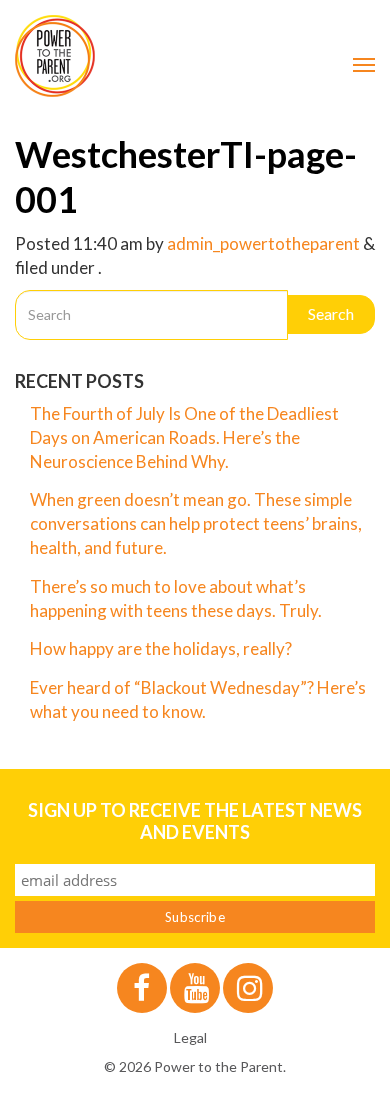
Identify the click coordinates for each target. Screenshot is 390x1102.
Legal (190, 1037)
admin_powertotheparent (263, 243)
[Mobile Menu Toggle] (364, 65)
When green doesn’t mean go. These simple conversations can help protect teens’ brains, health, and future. (196, 523)
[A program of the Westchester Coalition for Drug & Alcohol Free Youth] (195, 56)
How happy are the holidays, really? (161, 648)
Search (331, 313)
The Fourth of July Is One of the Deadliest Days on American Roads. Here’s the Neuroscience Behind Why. (184, 437)
